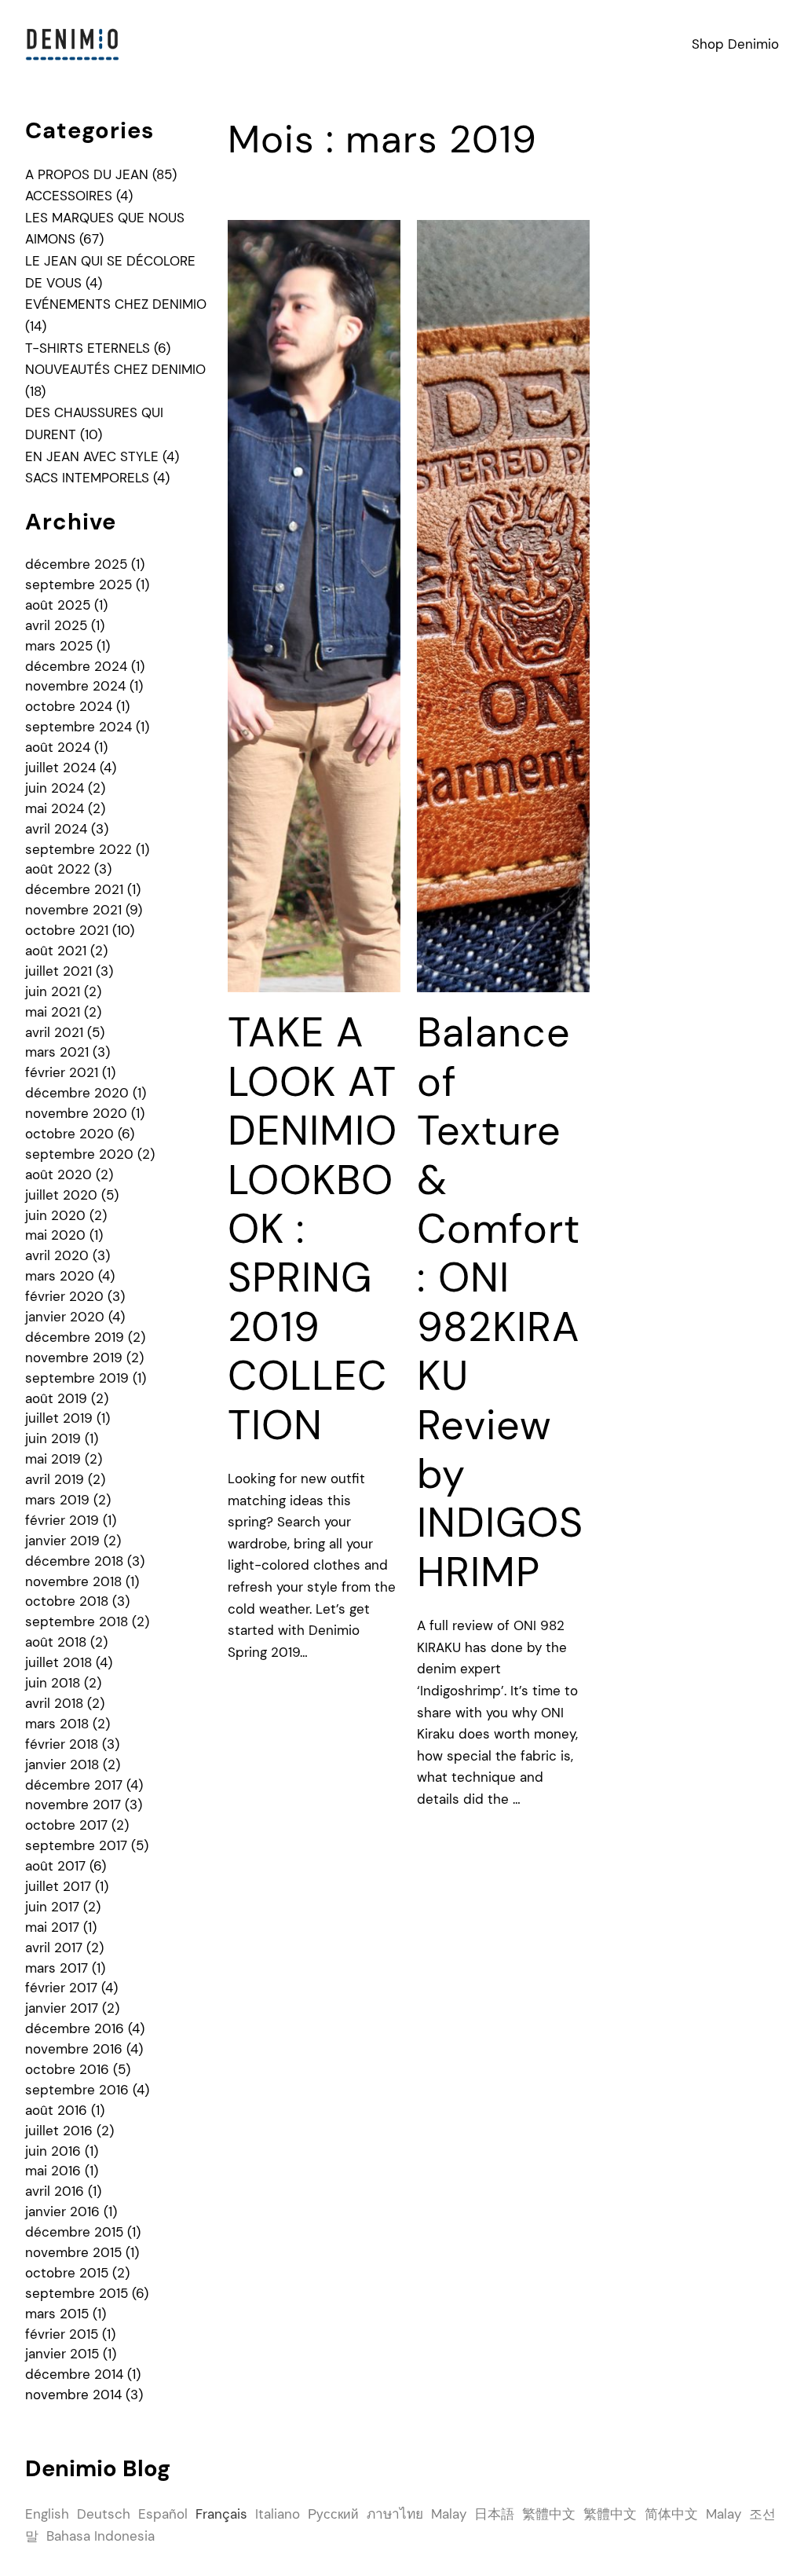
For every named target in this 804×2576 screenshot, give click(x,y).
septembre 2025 (79, 584)
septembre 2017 (76, 1845)
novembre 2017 (73, 1805)
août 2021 (56, 951)
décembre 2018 (74, 1561)
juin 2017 (52, 1907)
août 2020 (58, 1174)
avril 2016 (55, 2191)
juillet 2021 (58, 971)
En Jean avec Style (92, 456)
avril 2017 (54, 1948)
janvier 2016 (62, 2211)
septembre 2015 (77, 2293)
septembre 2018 (77, 1621)
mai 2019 (53, 1459)
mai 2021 (53, 1012)
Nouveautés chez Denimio (115, 369)
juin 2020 (55, 1215)
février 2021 (62, 1072)
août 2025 (58, 605)
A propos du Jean (87, 174)
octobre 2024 (69, 706)
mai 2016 (53, 2171)
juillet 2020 (61, 1195)
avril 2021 (54, 1032)
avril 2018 (54, 1703)
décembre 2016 (75, 2028)
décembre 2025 (76, 564)
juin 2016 (53, 2151)
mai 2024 (55, 808)
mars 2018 (57, 1724)
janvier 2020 (65, 1317)
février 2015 (62, 2334)
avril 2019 (55, 1479)
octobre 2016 (67, 2069)
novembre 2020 (76, 1113)
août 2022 (58, 869)
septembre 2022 (79, 849)
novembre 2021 (73, 910)
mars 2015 (57, 2314)
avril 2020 (57, 1255)
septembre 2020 (79, 1154)
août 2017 (55, 1866)
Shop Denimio (735, 44)
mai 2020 (55, 1235)
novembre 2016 (74, 2049)
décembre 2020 (77, 1093)
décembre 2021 (74, 889)
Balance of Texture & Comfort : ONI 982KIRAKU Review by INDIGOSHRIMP (500, 1302)
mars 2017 (57, 1968)
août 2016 (56, 2110)
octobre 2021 (67, 930)
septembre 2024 (79, 727)
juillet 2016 (59, 2131)
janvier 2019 (62, 1541)
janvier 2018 (62, 1764)
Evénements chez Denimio (116, 304)
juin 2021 (53, 991)
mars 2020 (60, 1276)
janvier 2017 (62, 2008)
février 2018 (62, 1744)
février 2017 (61, 1988)
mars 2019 (57, 1500)
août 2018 (56, 1642)
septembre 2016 (77, 2090)
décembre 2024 (76, 666)
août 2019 (56, 1398)
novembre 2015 (73, 2252)
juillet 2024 (60, 768)
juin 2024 (55, 788)
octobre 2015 (67, 2273)
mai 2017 (52, 1927)
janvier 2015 (62, 2354)
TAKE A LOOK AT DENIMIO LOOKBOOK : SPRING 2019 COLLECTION (312, 1229)
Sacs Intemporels (87, 478)
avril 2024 (56, 829)
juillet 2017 (58, 1886)
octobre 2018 (67, 1601)
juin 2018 (53, 1683)
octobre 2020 (69, 1134)
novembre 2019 (74, 1358)
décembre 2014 (74, 2374)
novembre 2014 (73, 2395)
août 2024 (58, 747)
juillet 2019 (59, 1418)
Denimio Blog (98, 2468)
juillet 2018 (58, 1662)
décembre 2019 (75, 1337)
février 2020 (64, 1296)
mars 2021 (57, 1052)
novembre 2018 (73, 1581)
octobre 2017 (66, 1825)
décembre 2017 (74, 1785)
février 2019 (62, 1520)
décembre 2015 (74, 2232)
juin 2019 (53, 1438)
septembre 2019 (77, 1378)
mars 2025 (59, 646)
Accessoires (69, 196)
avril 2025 (56, 625)
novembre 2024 (75, 686)
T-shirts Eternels (88, 348)
